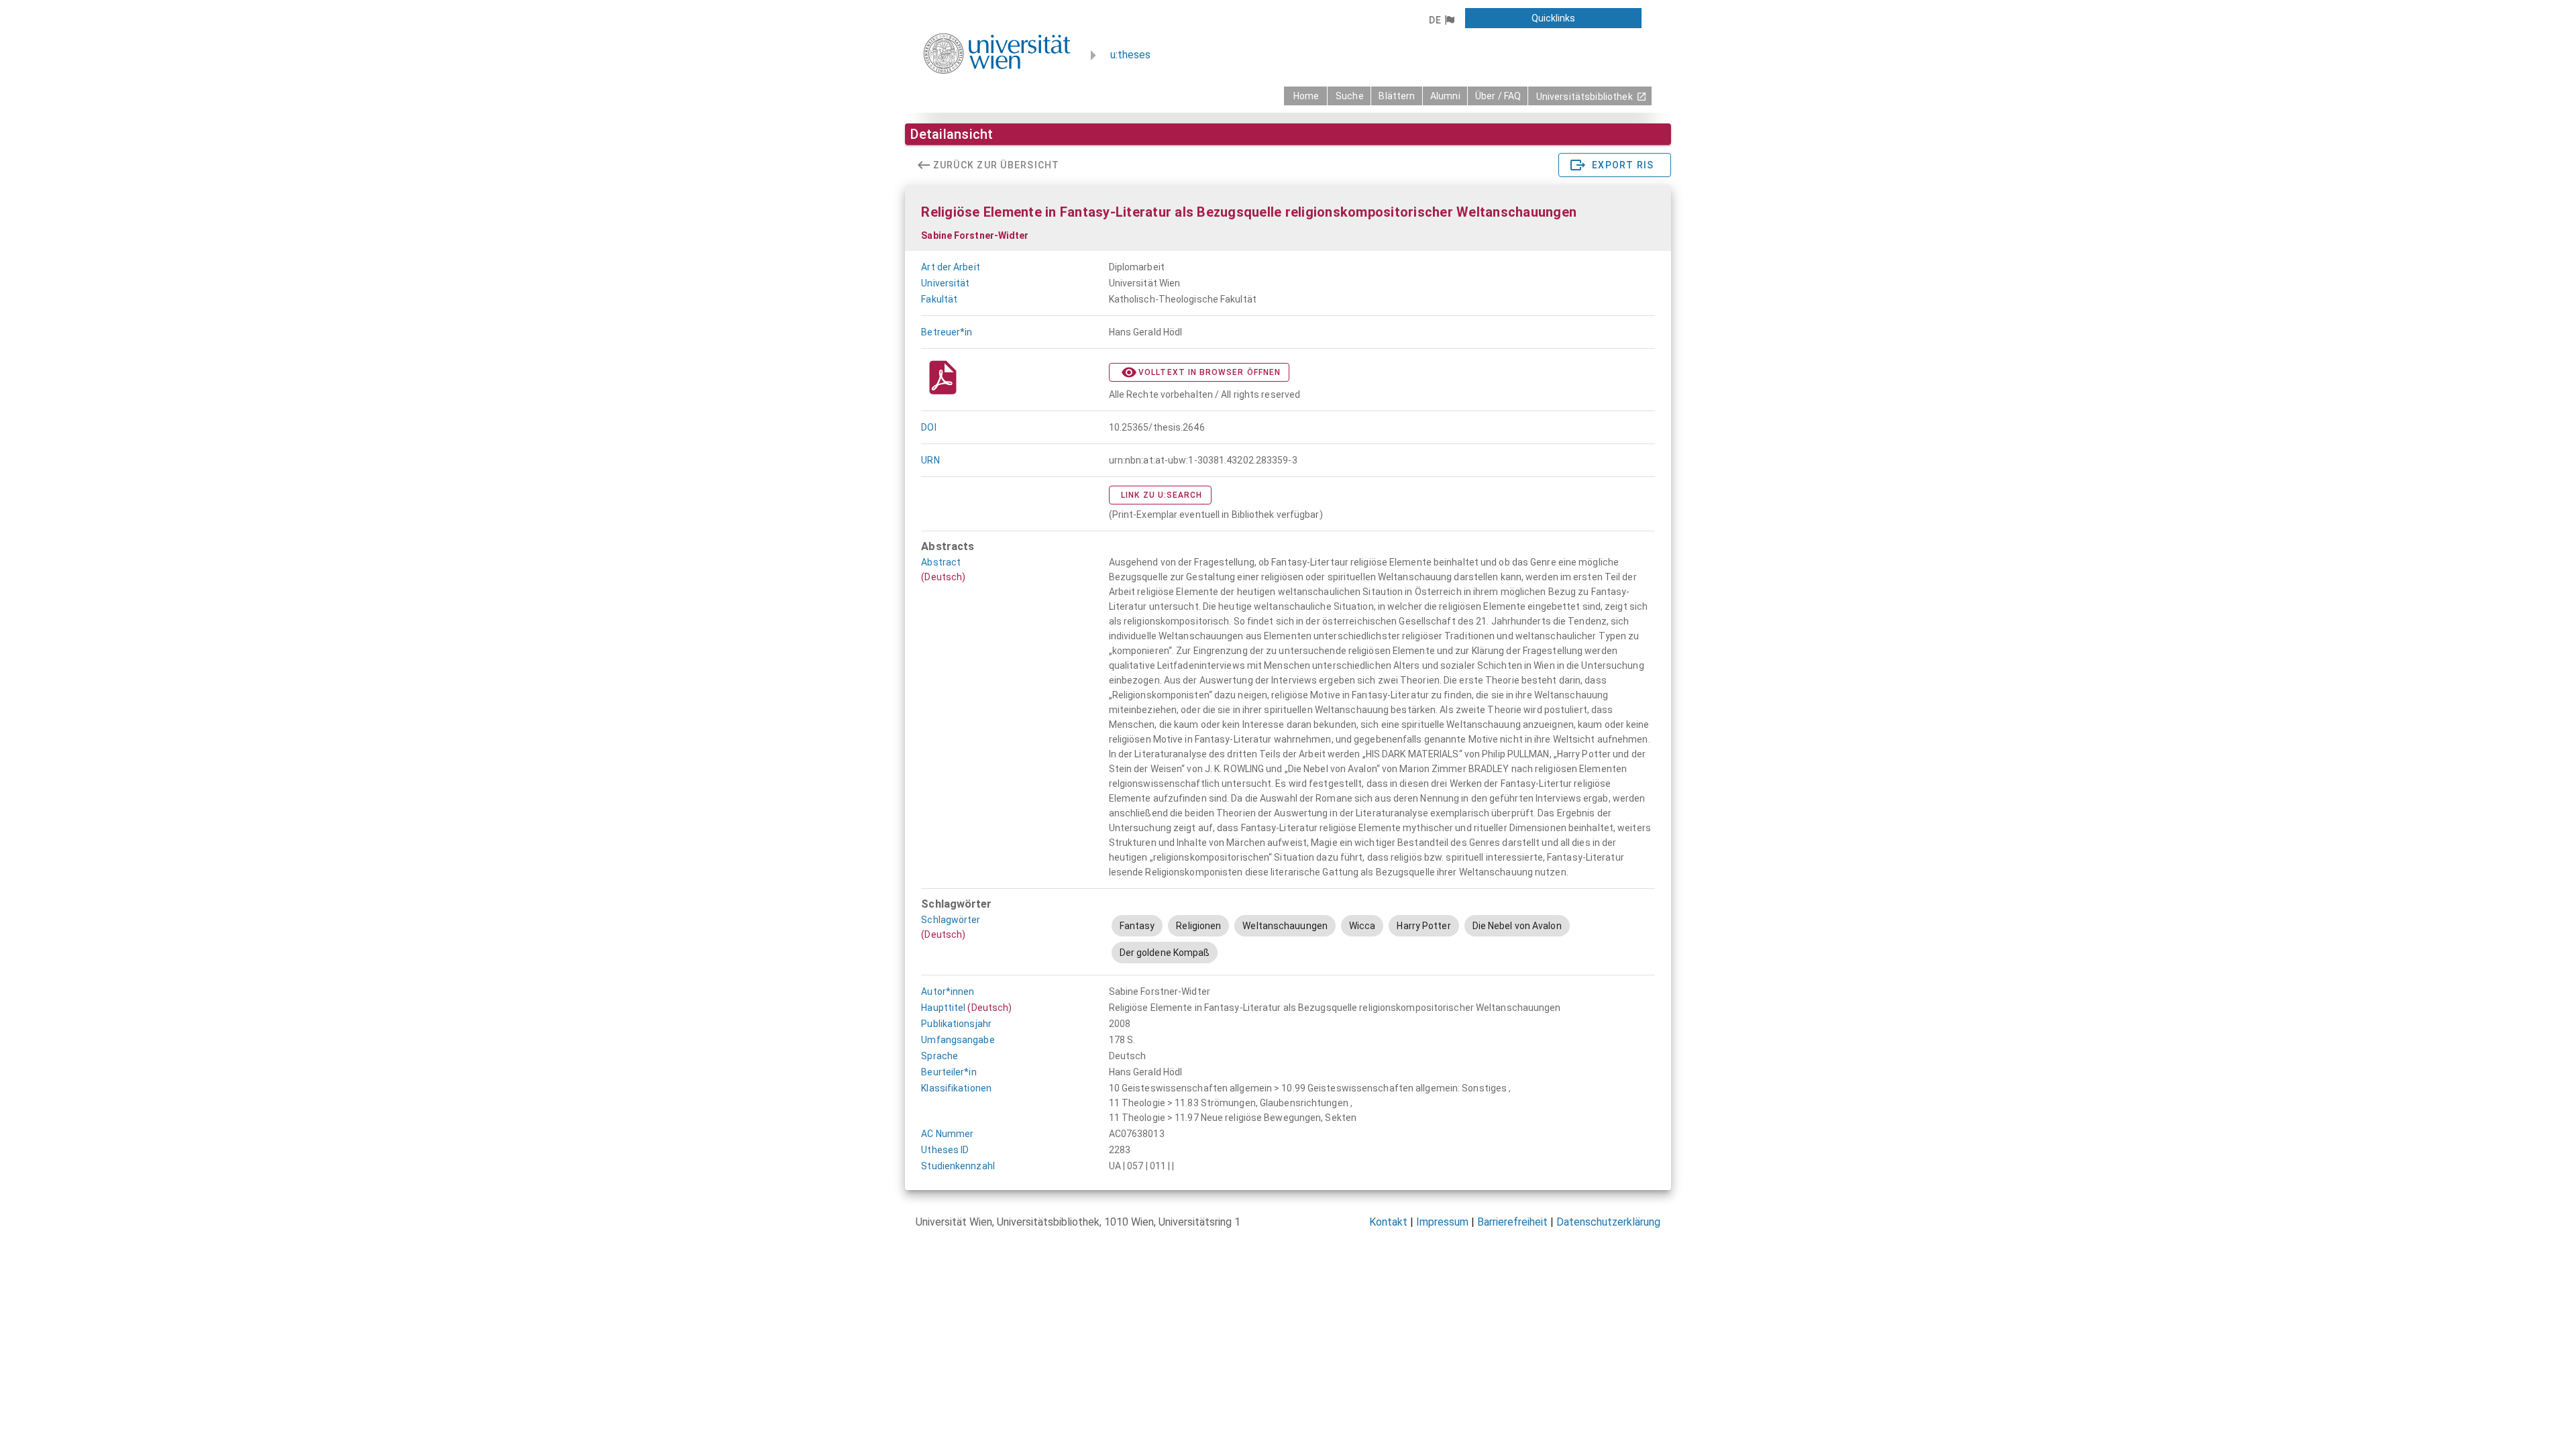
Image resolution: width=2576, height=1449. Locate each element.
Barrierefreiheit (1512, 1222)
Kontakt (1388, 1222)
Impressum (1442, 1222)
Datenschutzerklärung (1608, 1222)
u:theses (1130, 55)
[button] (1441, 20)
